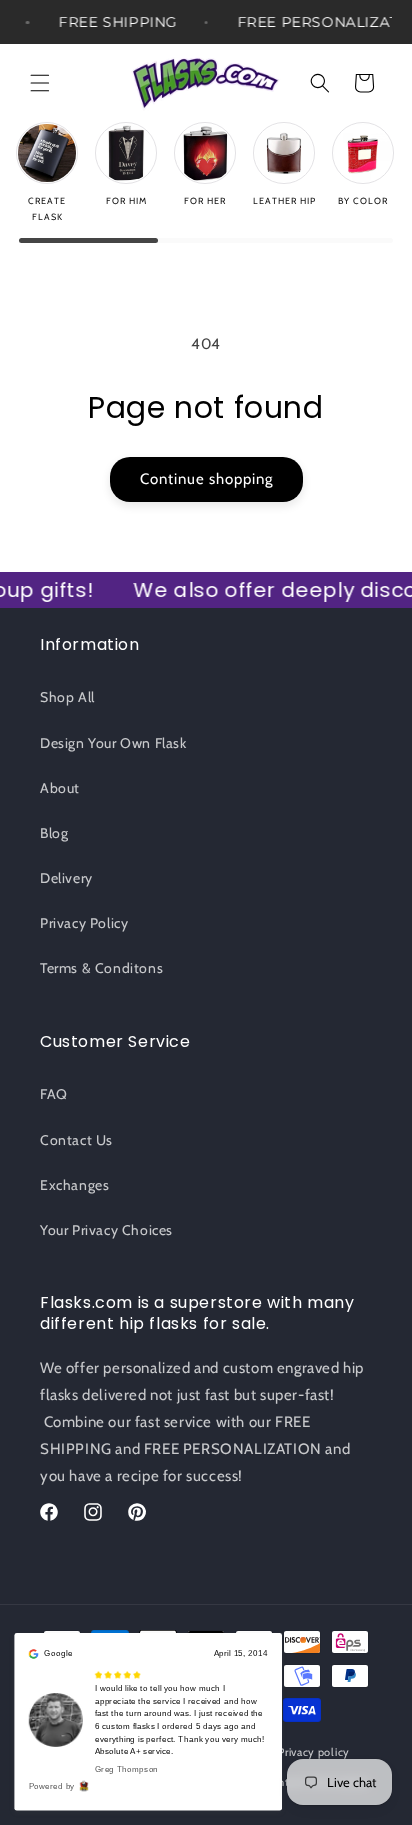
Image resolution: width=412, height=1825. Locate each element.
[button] (40, 83)
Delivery (66, 878)
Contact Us (76, 1140)
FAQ (54, 1094)
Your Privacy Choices (106, 1230)
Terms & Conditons (101, 968)
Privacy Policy (84, 923)
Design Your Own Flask (113, 743)
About (60, 788)
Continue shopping (206, 479)
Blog (54, 833)
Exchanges (74, 1185)
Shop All (67, 697)
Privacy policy (314, 1752)
